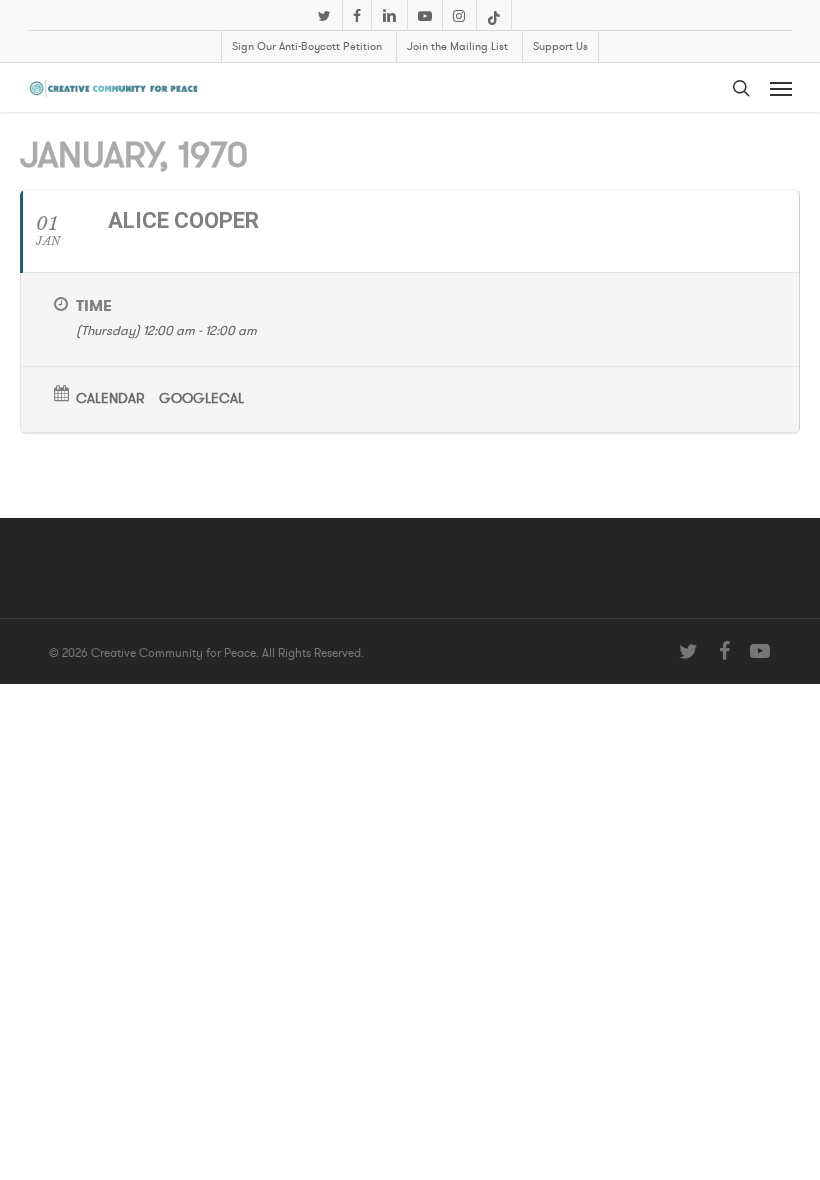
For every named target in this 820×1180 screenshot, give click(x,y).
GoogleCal (201, 399)
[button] (781, 88)
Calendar (110, 399)
